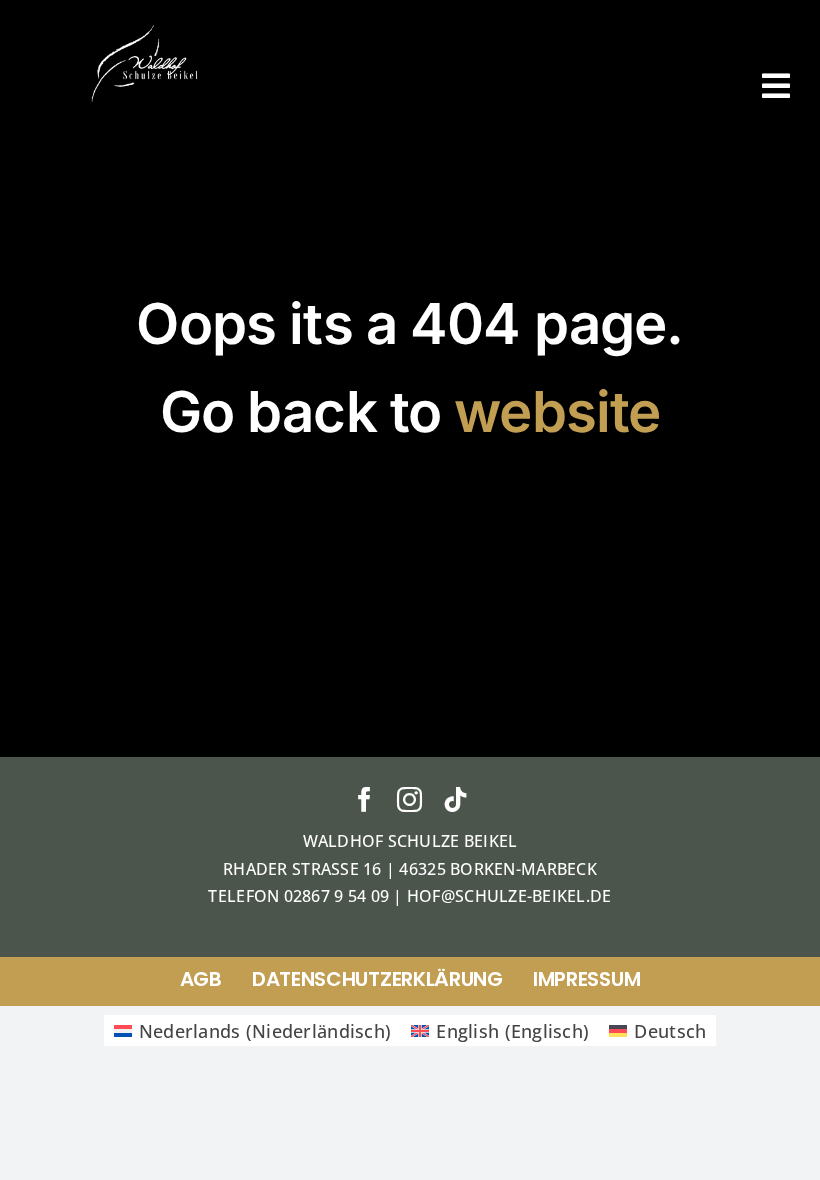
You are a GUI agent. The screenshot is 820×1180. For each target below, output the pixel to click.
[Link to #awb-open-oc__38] (776, 86)
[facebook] (364, 799)
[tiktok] (455, 799)
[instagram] (409, 799)
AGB (201, 979)
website (557, 411)
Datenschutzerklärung (377, 979)
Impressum (586, 979)
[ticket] (146, 29)
